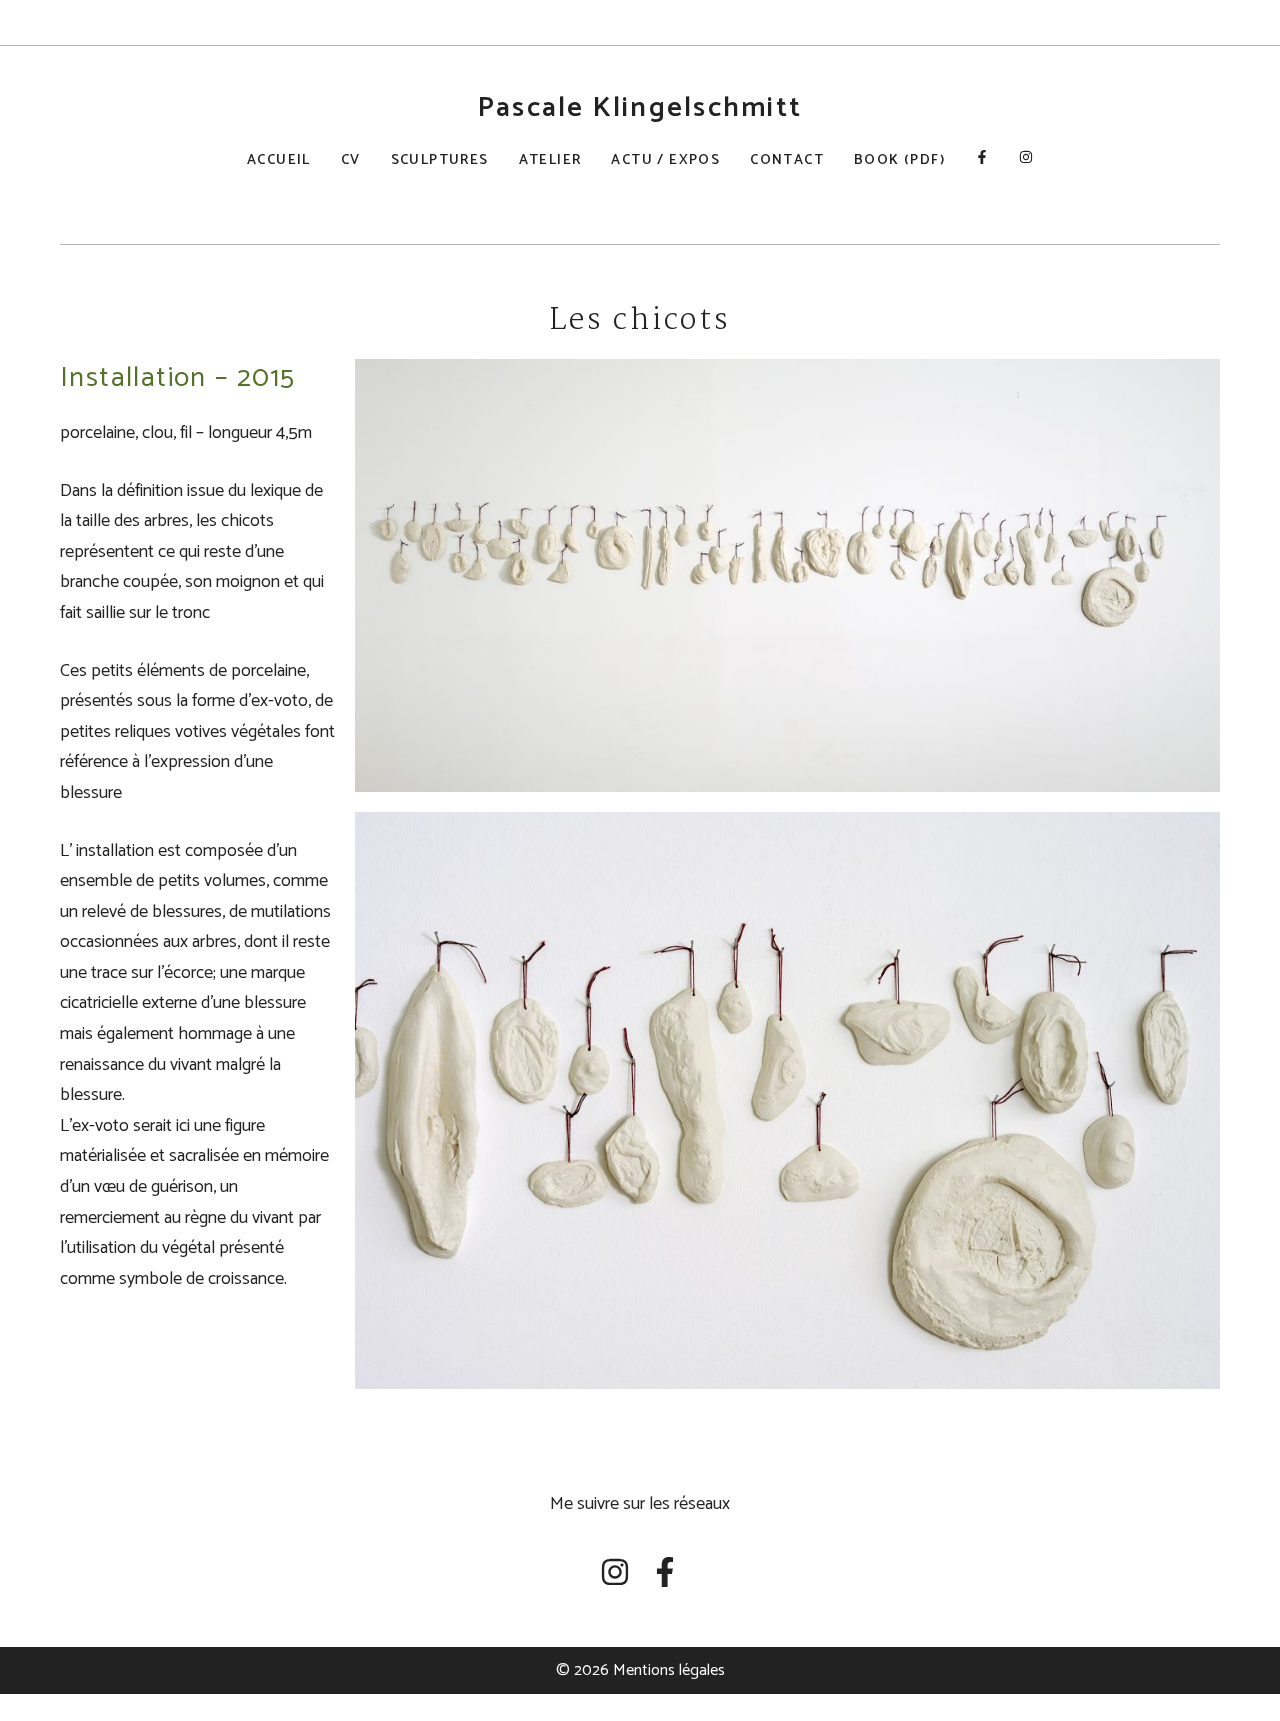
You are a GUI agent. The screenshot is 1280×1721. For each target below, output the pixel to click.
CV (351, 160)
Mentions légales (669, 1670)
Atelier (550, 160)
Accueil (279, 160)
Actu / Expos (665, 160)
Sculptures (440, 160)
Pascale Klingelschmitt (640, 108)
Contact (787, 160)
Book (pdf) (899, 160)
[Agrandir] (1194, 385)
